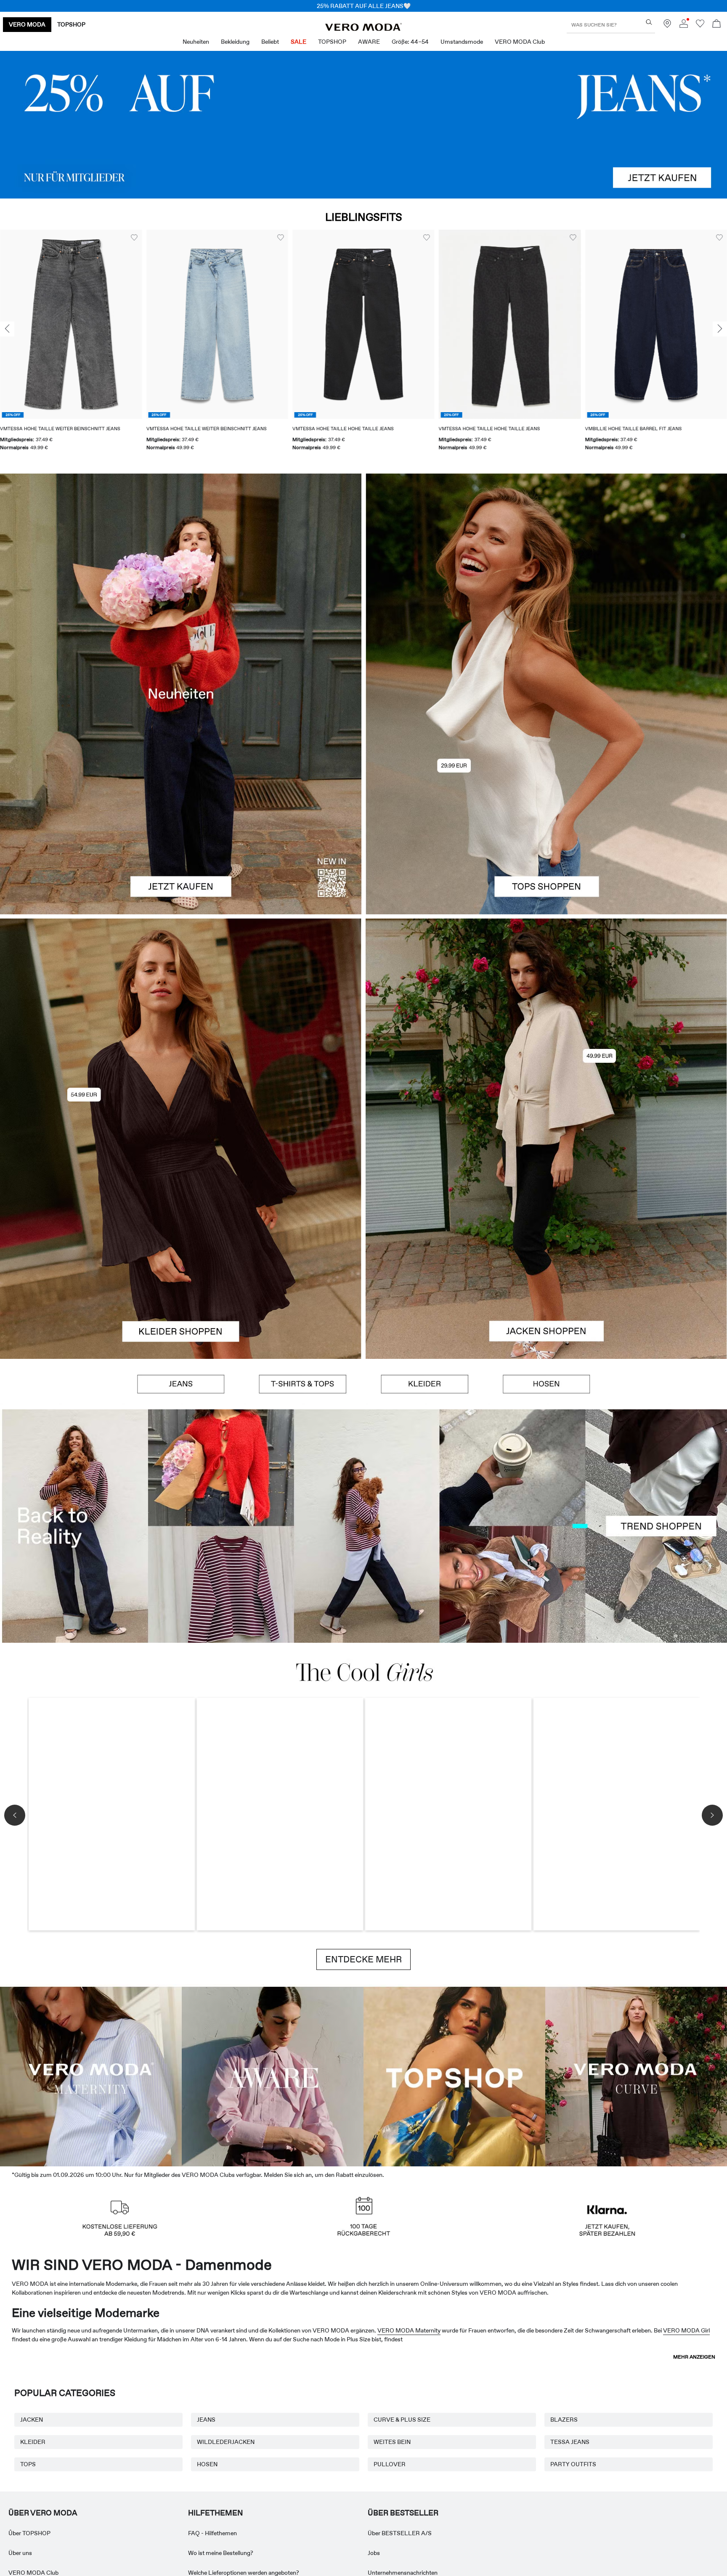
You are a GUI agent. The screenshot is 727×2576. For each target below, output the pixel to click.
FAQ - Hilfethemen (212, 2533)
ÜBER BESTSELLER (403, 2513)
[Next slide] (720, 329)
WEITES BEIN (392, 2442)
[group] (71, 345)
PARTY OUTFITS (573, 2464)
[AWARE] (273, 2075)
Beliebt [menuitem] (270, 42)
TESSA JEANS (570, 2442)
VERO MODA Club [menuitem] (520, 42)
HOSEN (207, 2464)
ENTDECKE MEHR (363, 1959)
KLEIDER (33, 2442)
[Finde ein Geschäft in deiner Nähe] (667, 26)
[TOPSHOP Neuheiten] (454, 2075)
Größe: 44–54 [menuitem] (410, 42)
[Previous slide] (7, 329)
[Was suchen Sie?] (649, 22)
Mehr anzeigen (694, 2357)
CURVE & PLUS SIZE (402, 2420)
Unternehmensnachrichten (403, 2573)
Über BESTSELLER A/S (400, 2533)
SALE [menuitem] (298, 42)
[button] (71, 324)
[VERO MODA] (363, 29)
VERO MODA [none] (27, 24)
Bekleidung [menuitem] (235, 42)
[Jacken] (546, 1249)
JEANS (206, 2420)
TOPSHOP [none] (71, 24)
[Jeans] (363, 125)
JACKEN (32, 2420)
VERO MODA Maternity (409, 2330)
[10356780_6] (546, 584)
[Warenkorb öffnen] (716, 25)
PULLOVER (390, 2464)
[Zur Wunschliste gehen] (700, 26)
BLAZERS (564, 2420)
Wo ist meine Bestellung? (221, 2553)
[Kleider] (181, 1249)
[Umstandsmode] (91, 2075)
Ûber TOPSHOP (29, 2533)
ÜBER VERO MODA (43, 2513)
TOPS (28, 2464)
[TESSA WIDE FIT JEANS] (363, 1526)
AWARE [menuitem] (369, 42)
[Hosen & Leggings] (547, 1384)
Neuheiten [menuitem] (196, 42)
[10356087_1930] (181, 1029)
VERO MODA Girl (686, 2330)
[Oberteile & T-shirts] (546, 804)
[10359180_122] (546, 1029)
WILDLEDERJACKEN (226, 2442)
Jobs (374, 2553)
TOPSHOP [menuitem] (332, 42)
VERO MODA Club (33, 2573)
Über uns (20, 2553)
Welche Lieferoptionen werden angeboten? (244, 2573)
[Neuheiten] (181, 694)
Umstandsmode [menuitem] (462, 42)
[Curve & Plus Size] (636, 2075)
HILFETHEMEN (215, 2513)
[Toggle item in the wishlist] (134, 238)
